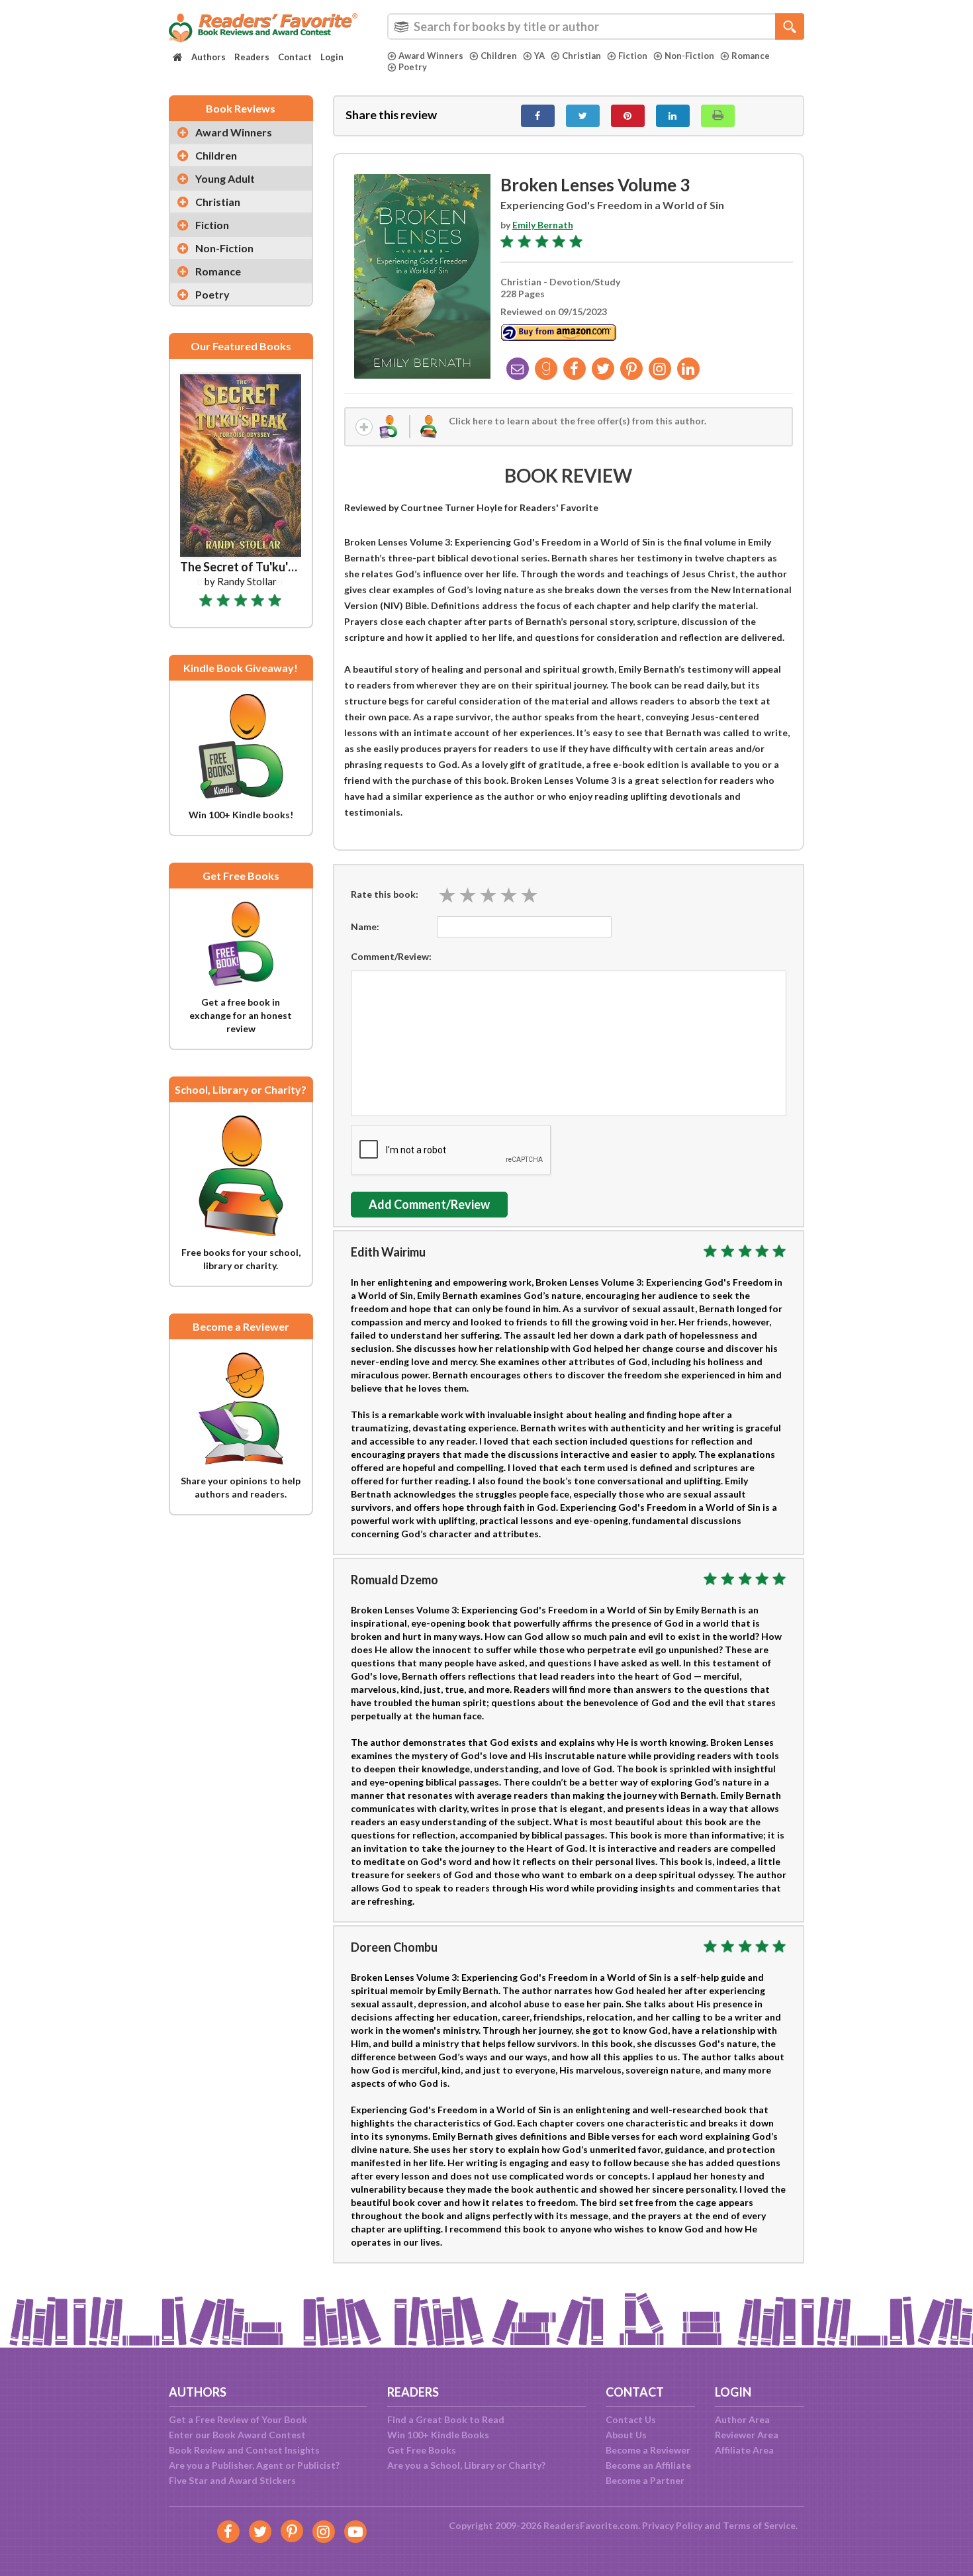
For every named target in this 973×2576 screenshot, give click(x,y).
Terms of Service (759, 2525)
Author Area (742, 2419)
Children (499, 56)
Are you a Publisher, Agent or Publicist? (254, 2465)
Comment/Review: (391, 956)
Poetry (413, 67)
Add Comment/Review (429, 1204)
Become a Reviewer (648, 2450)
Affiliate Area (744, 2450)
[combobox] (596, 26)
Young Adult (225, 178)
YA (539, 56)
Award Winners (431, 56)
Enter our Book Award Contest (237, 2435)
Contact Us (631, 2419)
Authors (208, 57)
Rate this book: (385, 894)
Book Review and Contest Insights (244, 2450)
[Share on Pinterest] (628, 116)
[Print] (718, 116)
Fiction (633, 56)
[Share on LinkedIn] (673, 116)
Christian (581, 56)
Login (332, 57)
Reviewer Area (747, 2435)
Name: (365, 927)
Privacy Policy (672, 2525)
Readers (252, 57)
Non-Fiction (689, 56)
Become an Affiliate (648, 2465)
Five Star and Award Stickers (232, 2480)
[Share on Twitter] (583, 116)
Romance (751, 56)
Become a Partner (645, 2480)
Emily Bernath (543, 225)
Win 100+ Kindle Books (438, 2435)
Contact (295, 57)
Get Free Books (422, 2450)
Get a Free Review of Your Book (238, 2419)
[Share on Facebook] (538, 116)
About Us (626, 2435)
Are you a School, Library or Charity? (466, 2465)
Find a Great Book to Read (446, 2419)
